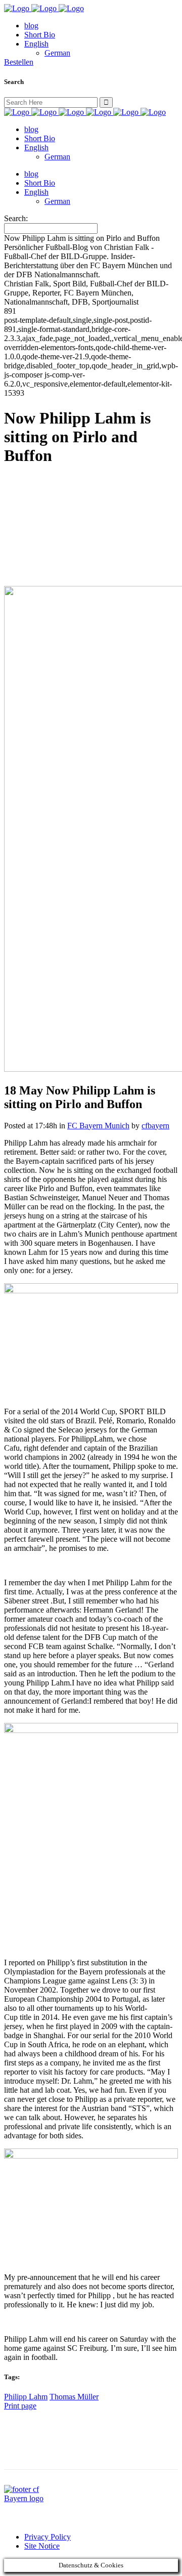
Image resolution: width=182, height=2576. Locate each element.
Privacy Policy (48, 2537)
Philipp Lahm (26, 2397)
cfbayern (155, 1126)
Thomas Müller (74, 2397)
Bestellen (19, 62)
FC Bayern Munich (98, 1126)
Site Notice (42, 2546)
